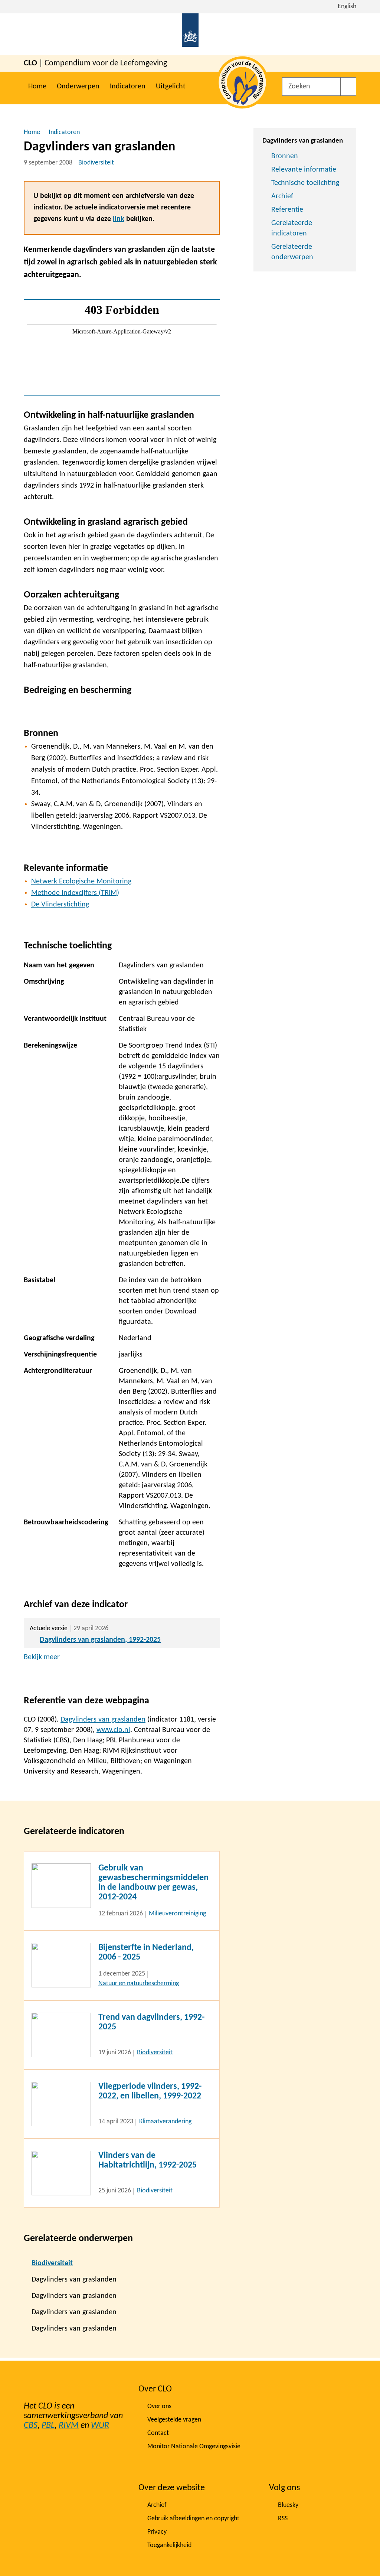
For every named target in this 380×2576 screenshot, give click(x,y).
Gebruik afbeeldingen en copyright (193, 2519)
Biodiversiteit (96, 163)
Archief (282, 196)
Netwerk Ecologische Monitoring (81, 882)
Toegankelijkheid (169, 2545)
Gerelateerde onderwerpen (292, 252)
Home (37, 87)
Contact (158, 2433)
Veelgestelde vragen (174, 2420)
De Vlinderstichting (60, 905)
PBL (48, 2426)
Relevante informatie (304, 170)
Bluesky (288, 2505)
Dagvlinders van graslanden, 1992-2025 (100, 1640)
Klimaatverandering (165, 2122)
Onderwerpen (78, 87)
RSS (283, 2519)
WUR (100, 2426)
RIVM (69, 2426)
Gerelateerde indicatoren (292, 228)
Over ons (159, 2406)
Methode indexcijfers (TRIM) (75, 893)
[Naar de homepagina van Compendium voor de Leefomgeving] (190, 34)
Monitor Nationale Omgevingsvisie (194, 2447)
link (119, 219)
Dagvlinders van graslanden (103, 1720)
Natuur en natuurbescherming (139, 1984)
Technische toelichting (305, 183)
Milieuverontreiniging (177, 1914)
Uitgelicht (171, 87)
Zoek (348, 87)
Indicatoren (128, 87)
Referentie (287, 210)
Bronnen (285, 156)
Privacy (157, 2532)
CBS (31, 2426)
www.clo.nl (113, 1730)
